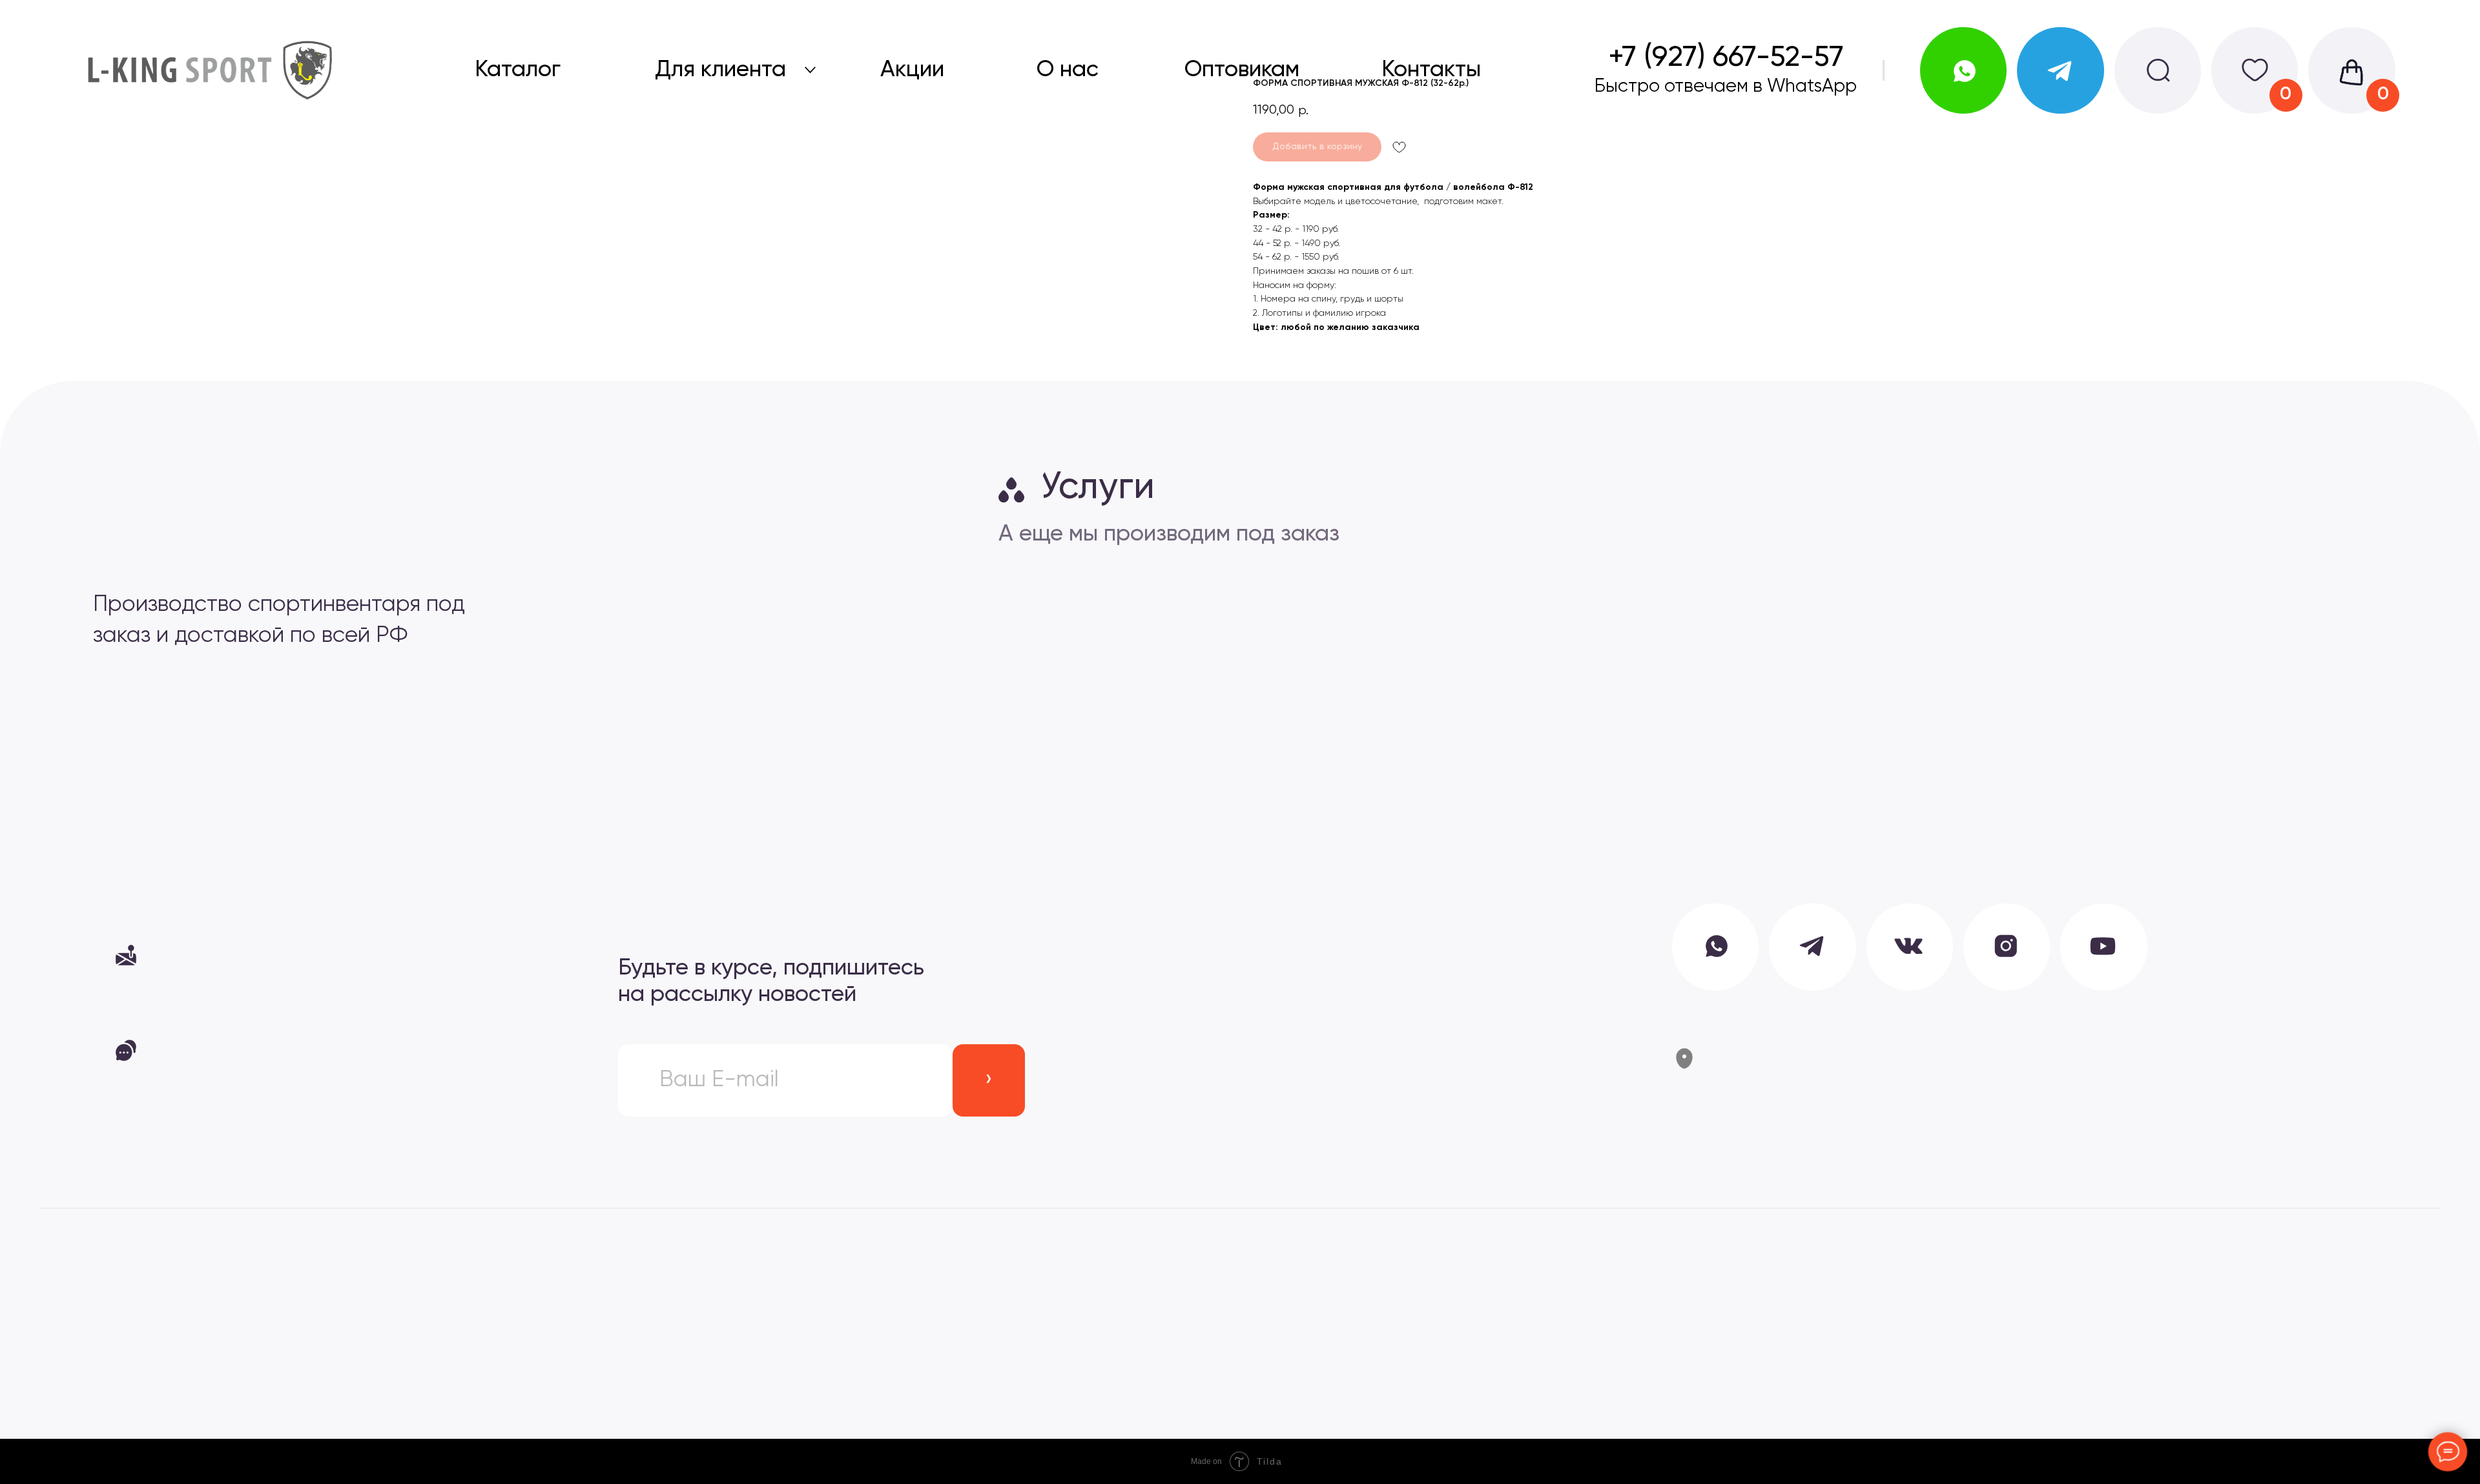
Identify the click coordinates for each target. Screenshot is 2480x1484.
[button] (294, 955)
